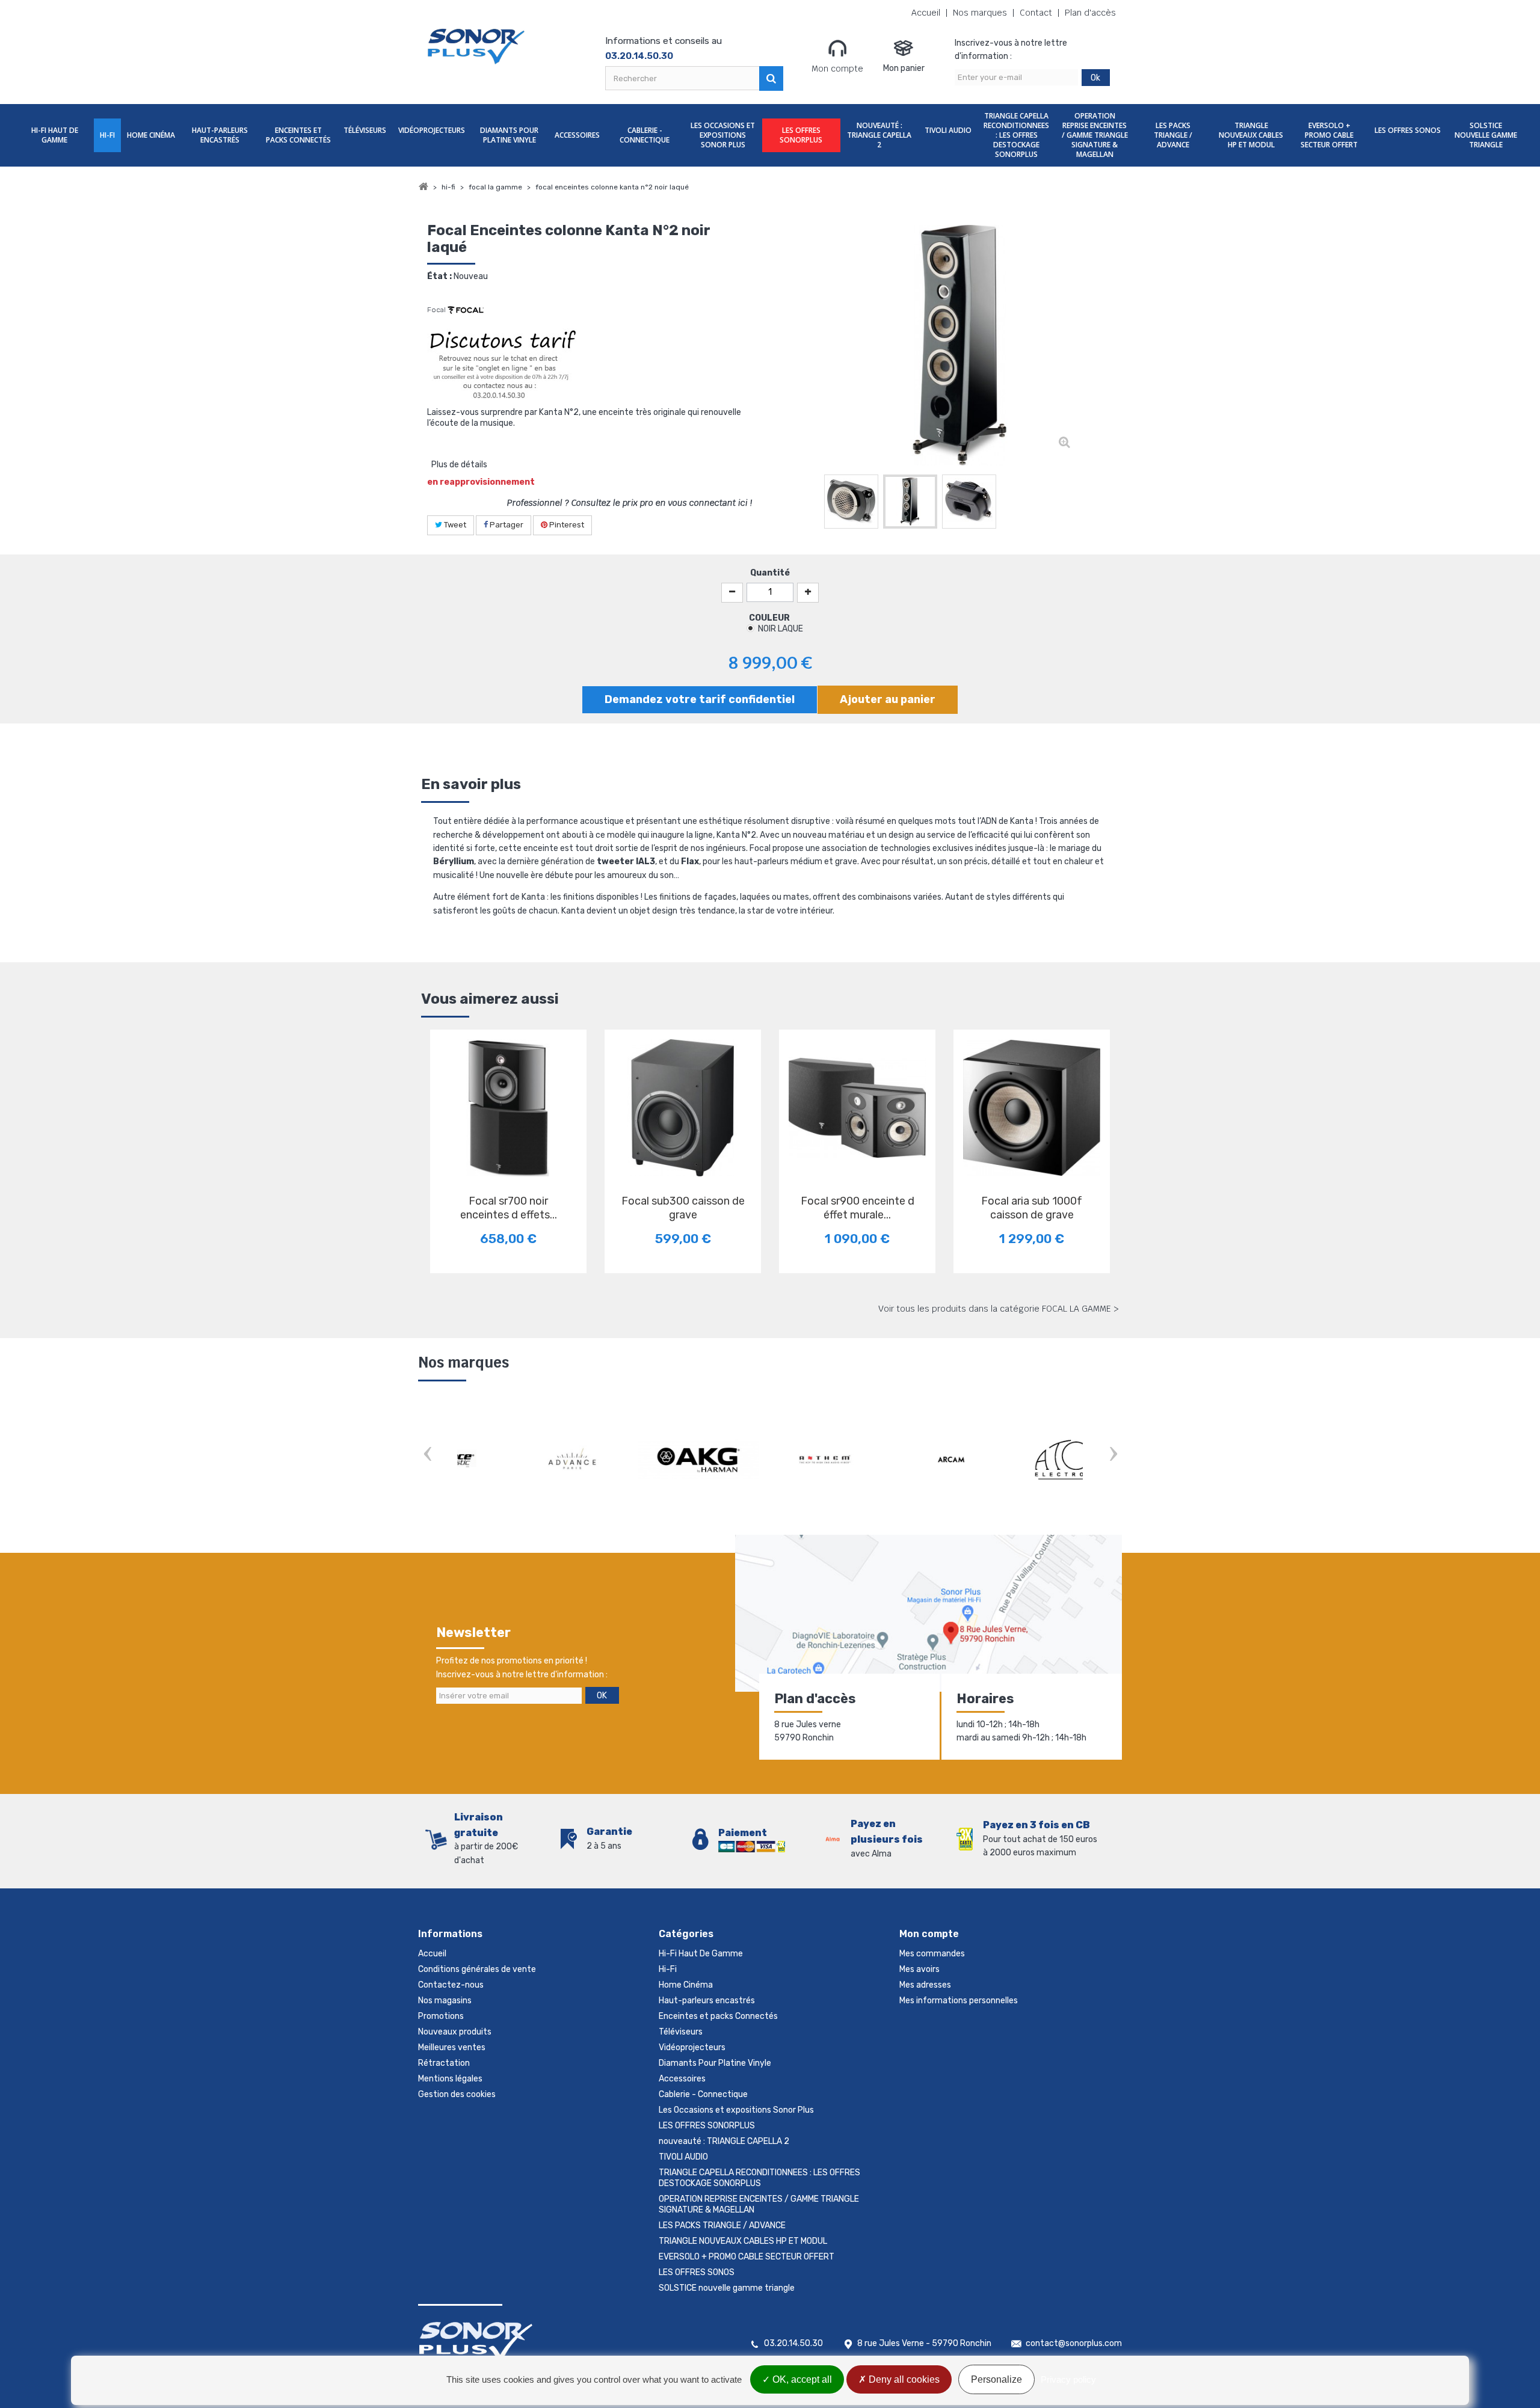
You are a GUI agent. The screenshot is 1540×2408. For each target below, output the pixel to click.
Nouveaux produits (455, 2032)
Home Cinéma (151, 135)
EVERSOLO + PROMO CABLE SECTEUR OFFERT (1329, 135)
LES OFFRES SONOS (1408, 130)
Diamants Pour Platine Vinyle (509, 135)
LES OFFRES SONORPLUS (801, 135)
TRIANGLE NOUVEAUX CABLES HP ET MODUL (1251, 135)
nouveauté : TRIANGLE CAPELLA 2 (879, 135)
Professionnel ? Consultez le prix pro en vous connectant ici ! (630, 503)
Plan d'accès (1090, 13)
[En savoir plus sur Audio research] (896, 1460)
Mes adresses (925, 1985)
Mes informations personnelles (959, 2001)
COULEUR (770, 618)
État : (439, 276)
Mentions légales (450, 2079)
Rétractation (444, 2063)
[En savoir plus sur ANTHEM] (517, 1460)
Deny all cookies (903, 2379)
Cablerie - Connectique (645, 135)
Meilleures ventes (452, 2047)
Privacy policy (1068, 2379)
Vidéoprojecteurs (432, 130)
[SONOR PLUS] (477, 47)
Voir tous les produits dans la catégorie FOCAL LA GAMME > (999, 1309)
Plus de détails (459, 465)
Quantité (770, 573)
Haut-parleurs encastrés (220, 135)
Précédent (812, 504)
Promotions (441, 2016)
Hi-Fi (107, 135)
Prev (427, 1455)
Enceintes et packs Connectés (298, 135)
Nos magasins (445, 2001)
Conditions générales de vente (477, 1969)
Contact (1036, 13)
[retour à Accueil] (423, 187)
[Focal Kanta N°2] (851, 502)
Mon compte (837, 69)
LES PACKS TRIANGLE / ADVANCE (1173, 135)
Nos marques (980, 13)
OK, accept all (801, 2379)
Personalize (996, 2379)
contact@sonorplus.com (1074, 2343)
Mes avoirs (919, 1969)
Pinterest (566, 525)
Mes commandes (932, 1954)
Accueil (926, 13)
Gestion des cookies (457, 2094)
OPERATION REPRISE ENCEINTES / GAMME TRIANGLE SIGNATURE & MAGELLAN (1095, 135)
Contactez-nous (451, 1985)
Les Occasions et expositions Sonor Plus (723, 135)
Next (1113, 1455)
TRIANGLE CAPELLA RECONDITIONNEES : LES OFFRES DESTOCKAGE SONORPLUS (1016, 135)
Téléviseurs (365, 130)
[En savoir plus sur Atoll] (770, 1460)
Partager (506, 525)
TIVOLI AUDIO (948, 130)
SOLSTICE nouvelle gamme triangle (1486, 135)
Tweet (454, 525)
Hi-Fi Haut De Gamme (55, 135)
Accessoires (577, 135)
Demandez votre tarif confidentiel (700, 699)
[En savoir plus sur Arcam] (644, 1460)
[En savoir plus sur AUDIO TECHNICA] (1023, 1460)
